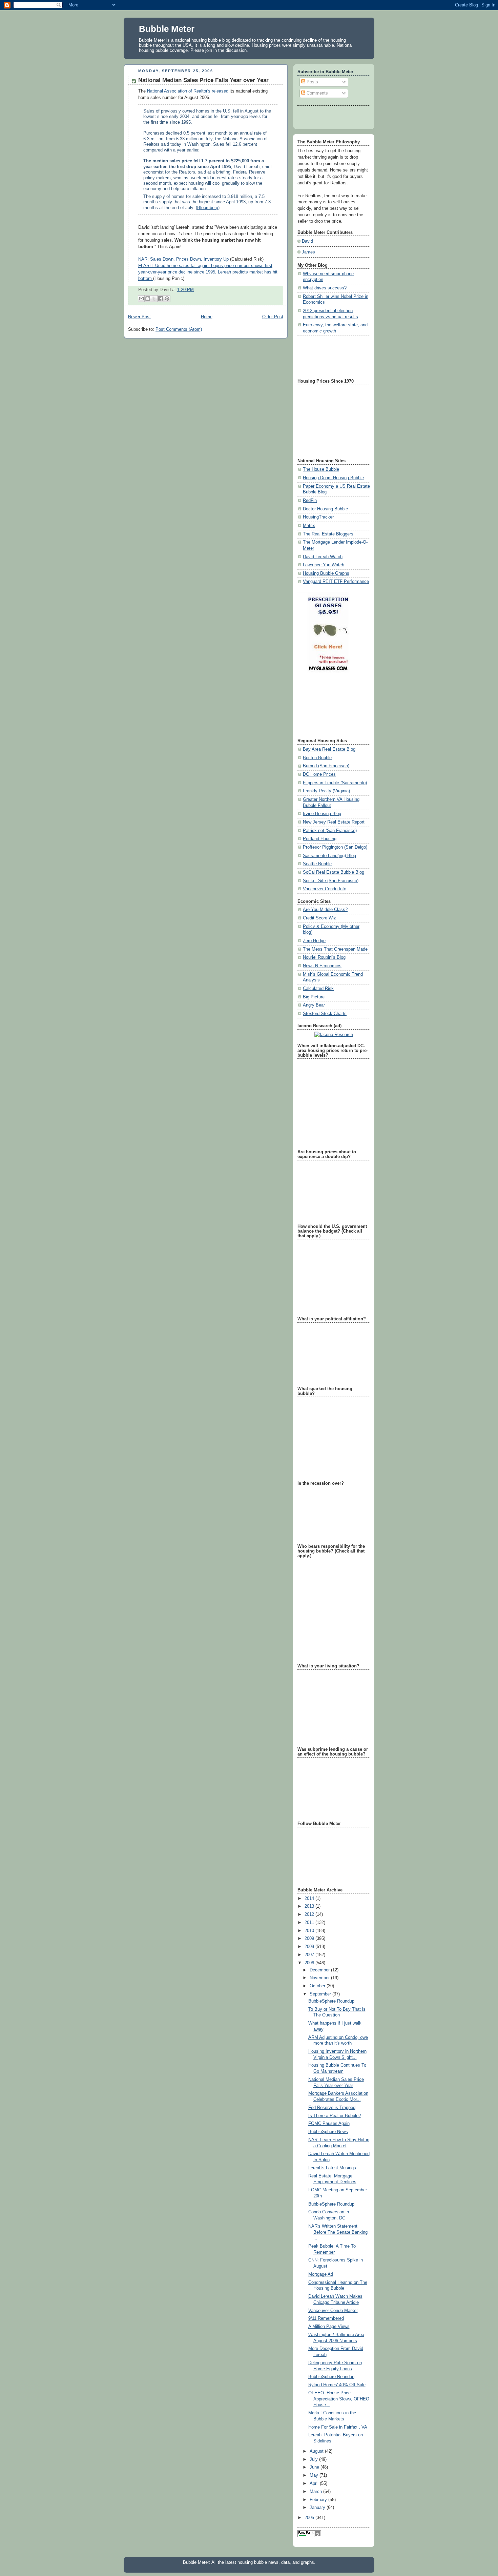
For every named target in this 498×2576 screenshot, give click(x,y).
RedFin (310, 501)
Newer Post (139, 317)
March (316, 2492)
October (318, 1986)
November (320, 1978)
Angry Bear (314, 1005)
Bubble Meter (167, 29)
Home (207, 317)
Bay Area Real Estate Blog (329, 749)
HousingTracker (318, 517)
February (319, 2500)
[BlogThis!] (148, 299)
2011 (310, 1923)
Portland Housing (320, 839)
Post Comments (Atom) (179, 329)
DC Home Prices (319, 774)
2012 (310, 1914)
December (320, 1970)
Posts (312, 82)
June (315, 2467)
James (308, 252)
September (321, 1994)
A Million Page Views (329, 2327)
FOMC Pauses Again (329, 2124)
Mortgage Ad (321, 2274)
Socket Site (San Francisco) (331, 881)
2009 (310, 1939)
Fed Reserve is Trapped (332, 2108)
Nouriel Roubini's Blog (324, 957)
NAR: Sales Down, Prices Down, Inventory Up (183, 259)
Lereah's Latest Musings (332, 2168)
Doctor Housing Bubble (325, 509)
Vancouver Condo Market (333, 2311)
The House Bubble (321, 469)
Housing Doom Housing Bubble (333, 478)
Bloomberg (208, 208)
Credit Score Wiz (319, 918)
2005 (310, 2518)
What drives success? (325, 288)
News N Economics (322, 966)
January (318, 2508)
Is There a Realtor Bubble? (335, 2116)
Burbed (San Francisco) (326, 766)
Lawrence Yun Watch (324, 565)
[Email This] (141, 299)
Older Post (273, 317)
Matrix (309, 526)
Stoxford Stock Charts (325, 1014)
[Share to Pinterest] (167, 299)
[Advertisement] (328, 356)
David (307, 241)
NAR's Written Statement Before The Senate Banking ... (338, 2232)
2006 (310, 1963)
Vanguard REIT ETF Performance (336, 582)
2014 (310, 1899)
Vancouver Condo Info (325, 889)
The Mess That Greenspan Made (335, 949)
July (314, 2459)
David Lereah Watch (323, 557)
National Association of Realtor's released (188, 91)
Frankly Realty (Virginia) (326, 791)
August (317, 2451)
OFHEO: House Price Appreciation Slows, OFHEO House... (339, 2399)
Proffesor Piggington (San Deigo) (335, 847)
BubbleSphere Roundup (331, 2001)
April (315, 2483)
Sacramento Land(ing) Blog (329, 856)
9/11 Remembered (326, 2318)
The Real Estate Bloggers (328, 534)
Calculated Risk (318, 989)
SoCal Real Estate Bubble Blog (334, 872)
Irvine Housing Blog (322, 814)
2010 (310, 1931)
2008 (310, 1947)
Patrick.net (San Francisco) (330, 831)
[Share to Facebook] (161, 299)
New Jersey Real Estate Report (334, 822)
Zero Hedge (314, 941)
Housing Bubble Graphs (326, 573)
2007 (310, 1955)
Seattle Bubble (317, 864)
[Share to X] (154, 299)
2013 (310, 1906)
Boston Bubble (317, 758)
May (315, 2475)
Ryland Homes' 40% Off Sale (337, 2385)
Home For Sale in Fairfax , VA (338, 2427)
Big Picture (314, 997)
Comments (317, 93)
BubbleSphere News (328, 2132)
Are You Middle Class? (325, 910)
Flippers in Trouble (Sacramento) (335, 783)
